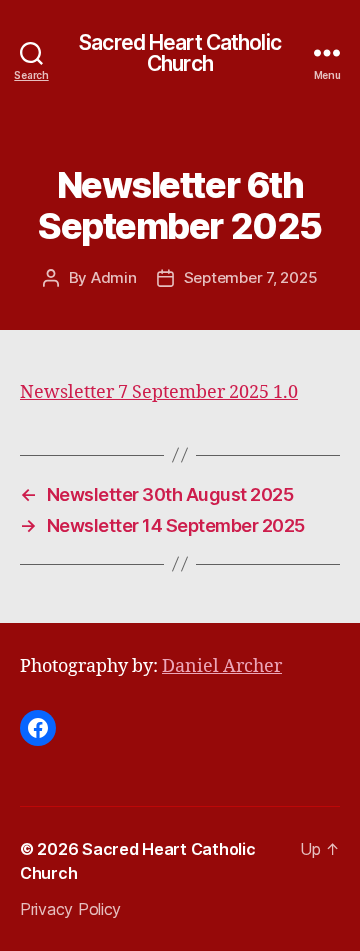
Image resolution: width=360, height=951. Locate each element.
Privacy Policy (70, 909)
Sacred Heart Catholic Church (180, 53)
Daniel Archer (222, 666)
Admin (114, 277)
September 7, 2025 (251, 277)
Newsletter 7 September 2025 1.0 (159, 392)
